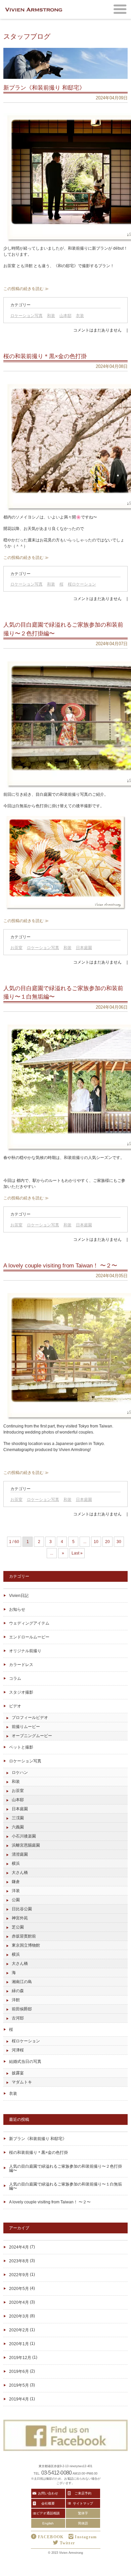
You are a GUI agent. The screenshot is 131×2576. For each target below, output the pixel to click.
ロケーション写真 (27, 316)
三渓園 (18, 1818)
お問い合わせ (48, 2493)
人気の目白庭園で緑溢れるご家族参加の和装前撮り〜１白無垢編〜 (65, 2186)
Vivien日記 (19, 1596)
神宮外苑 (20, 1918)
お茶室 (16, 948)
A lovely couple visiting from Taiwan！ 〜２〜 (50, 2202)
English (48, 2523)
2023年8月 (19, 2261)
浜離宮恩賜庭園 (26, 1845)
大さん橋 (20, 1873)
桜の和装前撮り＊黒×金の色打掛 (38, 2153)
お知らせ (17, 1609)
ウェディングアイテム (29, 1623)
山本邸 (65, 316)
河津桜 (18, 2050)
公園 (16, 1900)
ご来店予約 (83, 2493)
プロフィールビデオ (30, 1718)
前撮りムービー (26, 1727)
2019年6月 (19, 2371)
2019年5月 (19, 2385)
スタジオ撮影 (21, 1692)
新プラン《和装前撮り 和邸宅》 (38, 2139)
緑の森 (18, 1991)
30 (119, 1542)
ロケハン (20, 1772)
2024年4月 (19, 2247)
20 (107, 1542)
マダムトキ (22, 2082)
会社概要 (48, 2503)
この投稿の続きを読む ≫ (26, 289)
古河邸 (18, 2018)
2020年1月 (19, 2344)
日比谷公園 (22, 1909)
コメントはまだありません (97, 330)
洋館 (16, 2000)
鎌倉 (16, 1882)
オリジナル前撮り (25, 1651)
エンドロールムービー (29, 1637)
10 (96, 1542)
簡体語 (83, 2523)
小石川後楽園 (24, 1836)
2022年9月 (19, 2275)
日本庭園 (84, 948)
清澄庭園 (20, 1854)
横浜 (16, 1863)
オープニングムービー (32, 1736)
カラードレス (21, 1665)
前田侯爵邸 (22, 2009)
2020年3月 (19, 2316)
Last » (77, 1553)
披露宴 (18, 2073)
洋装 (16, 1891)
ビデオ (15, 1706)
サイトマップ (83, 2503)
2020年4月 (19, 2302)
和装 (51, 316)
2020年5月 (19, 2289)
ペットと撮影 (21, 1747)
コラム (15, 1678)
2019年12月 (20, 2358)
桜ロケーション (82, 584)
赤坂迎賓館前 (24, 1936)
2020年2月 (19, 2330)
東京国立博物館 (26, 1945)
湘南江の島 (22, 1982)
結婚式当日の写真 (25, 2062)
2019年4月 (19, 2399)
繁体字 (83, 2513)
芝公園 (18, 1927)
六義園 (18, 1827)
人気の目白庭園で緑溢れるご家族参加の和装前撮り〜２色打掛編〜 (65, 2168)
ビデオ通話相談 (48, 2513)
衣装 (80, 316)
